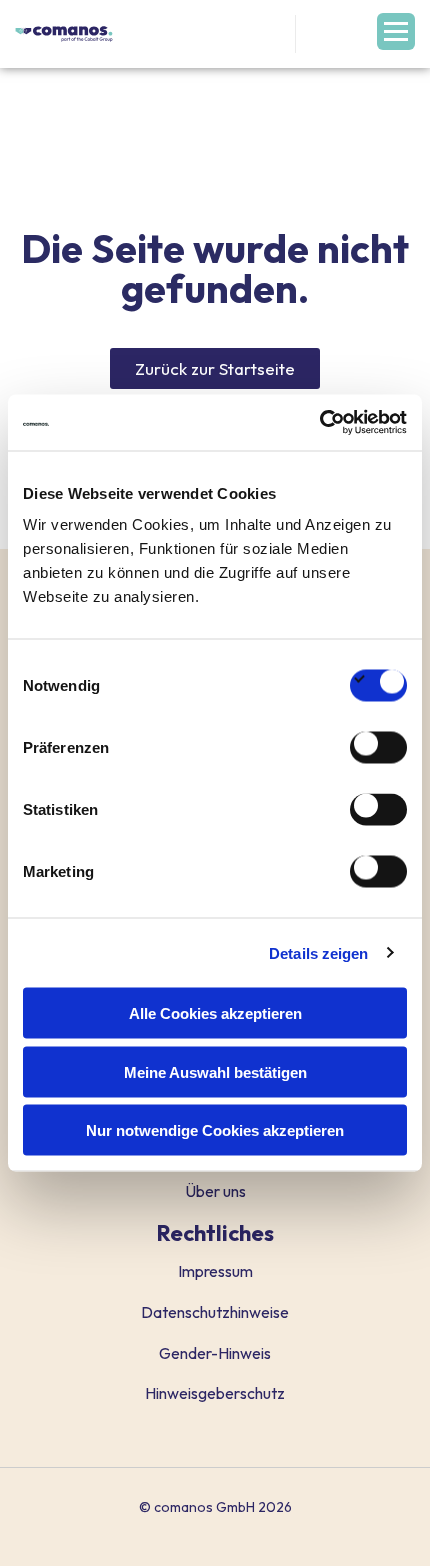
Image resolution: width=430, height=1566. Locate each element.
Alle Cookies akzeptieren (215, 1013)
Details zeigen (318, 952)
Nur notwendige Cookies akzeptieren (215, 1130)
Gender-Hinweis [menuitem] (215, 1353)
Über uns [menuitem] (215, 1191)
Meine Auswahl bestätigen (215, 1071)
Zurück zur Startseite (215, 368)
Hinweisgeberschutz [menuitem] (215, 1393)
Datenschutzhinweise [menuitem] (215, 1312)
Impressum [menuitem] (215, 1271)
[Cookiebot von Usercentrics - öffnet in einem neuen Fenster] (319, 423)
